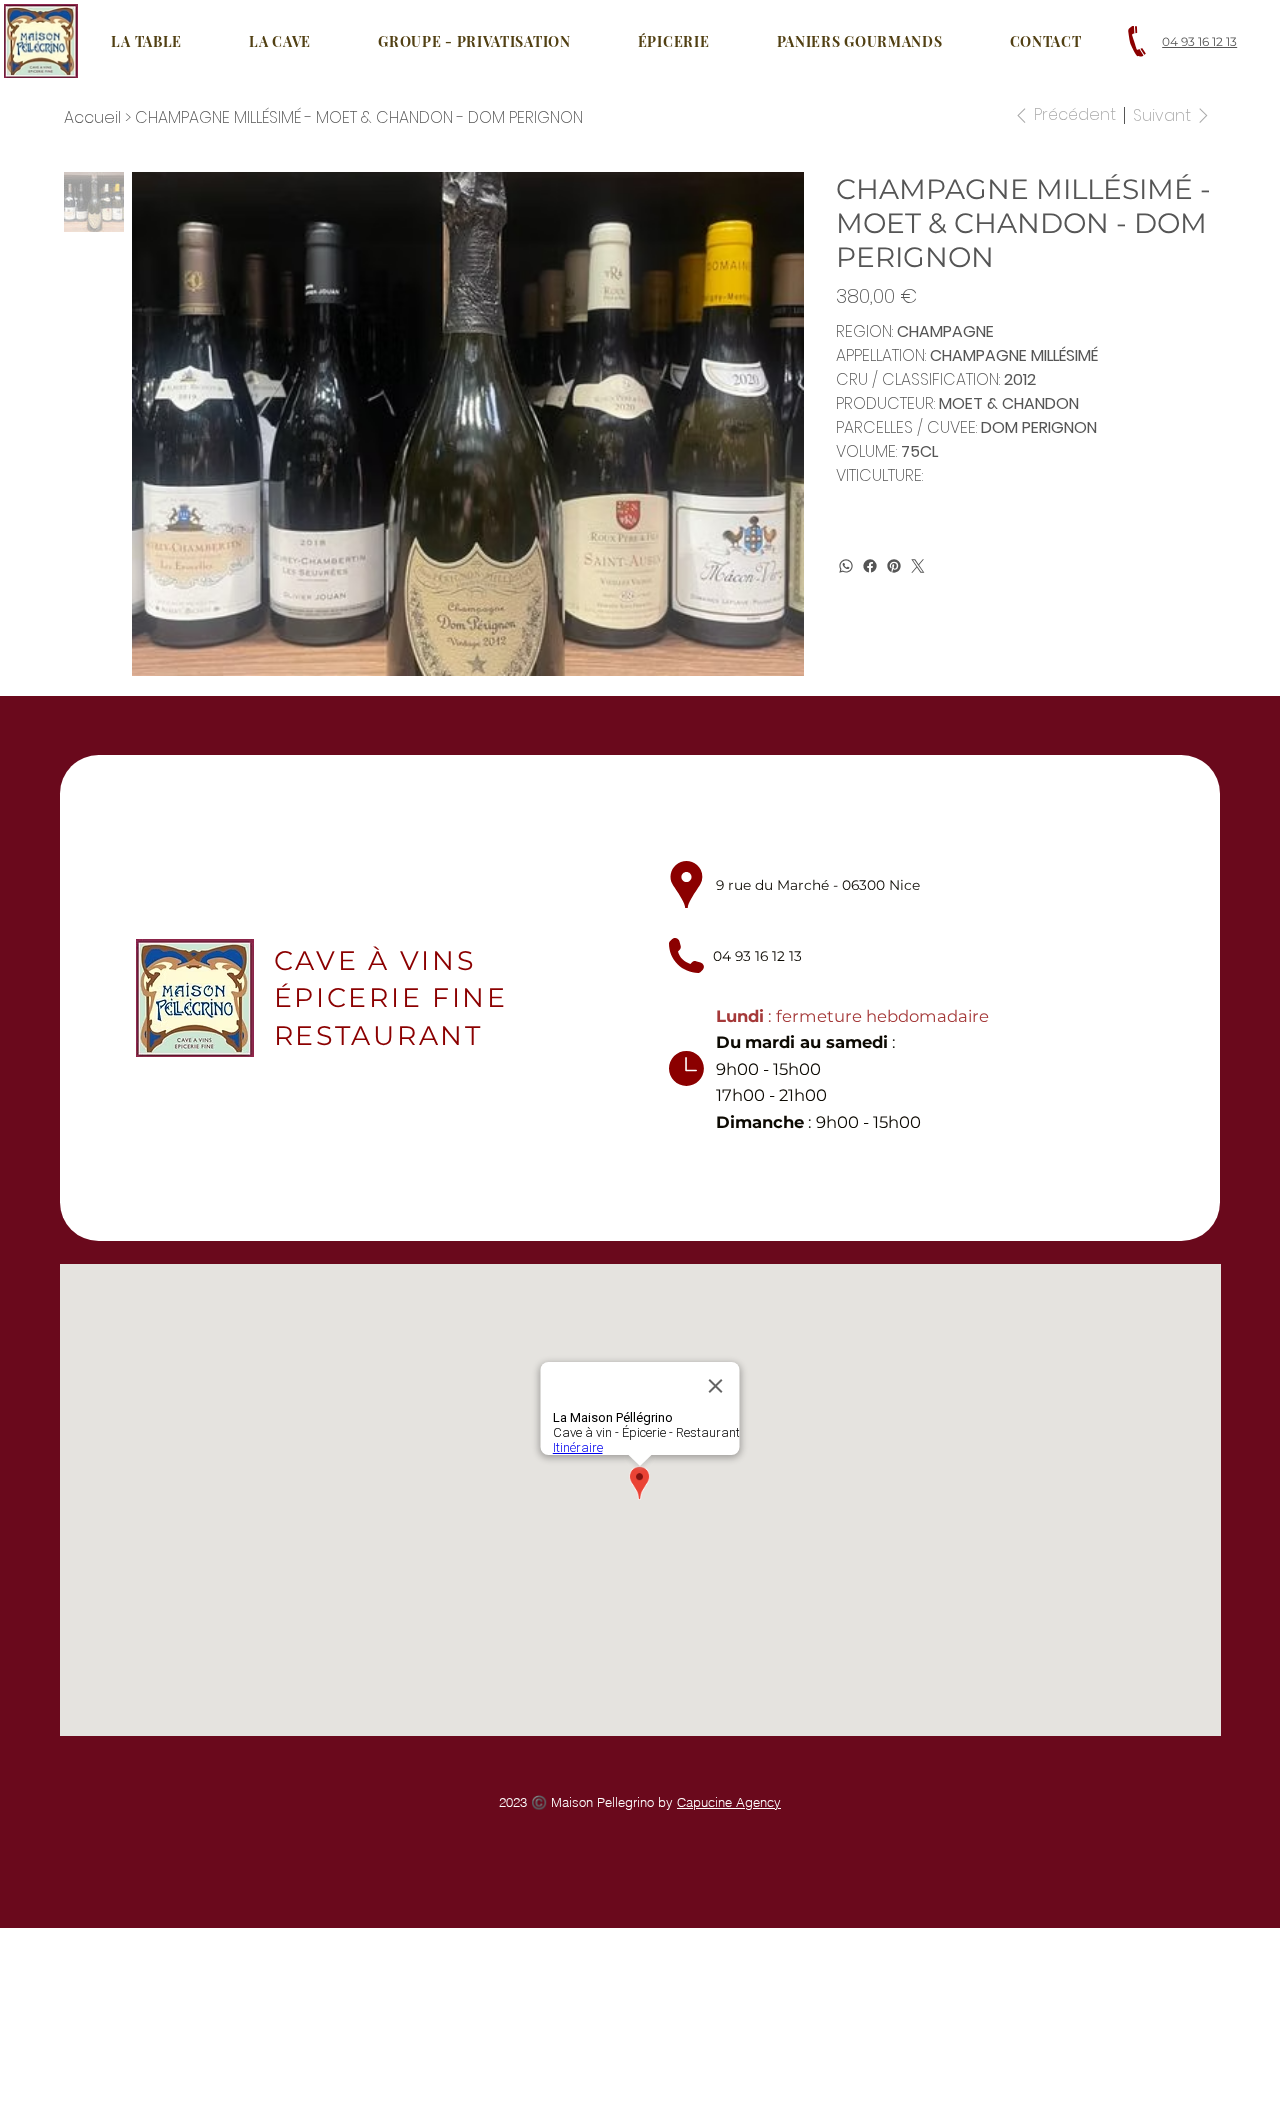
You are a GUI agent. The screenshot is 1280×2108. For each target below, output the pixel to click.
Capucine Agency (729, 1802)
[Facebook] (870, 566)
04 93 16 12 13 (1199, 41)
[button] (280, 41)
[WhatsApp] (846, 566)
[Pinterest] (894, 566)
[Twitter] (918, 566)
